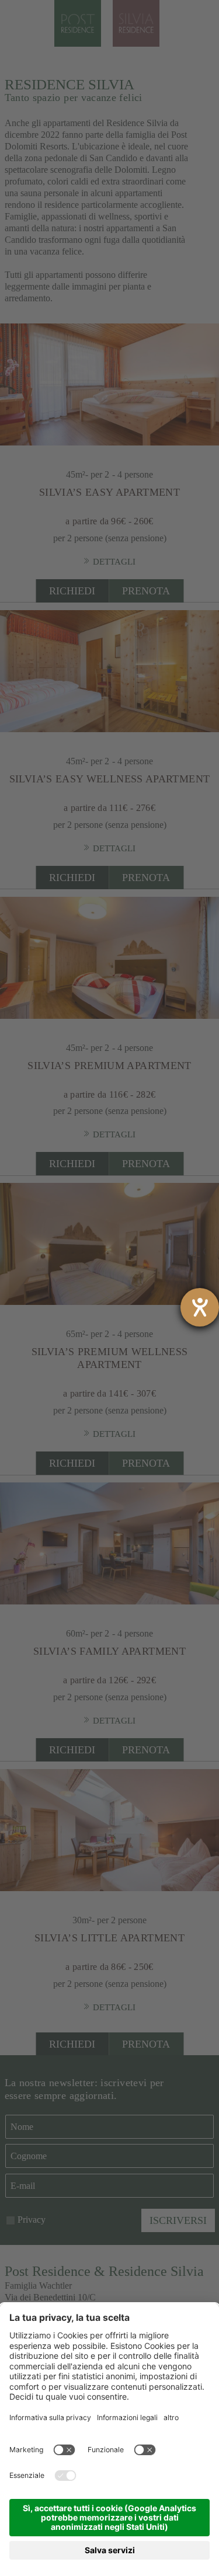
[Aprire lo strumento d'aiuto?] (200, 1307)
